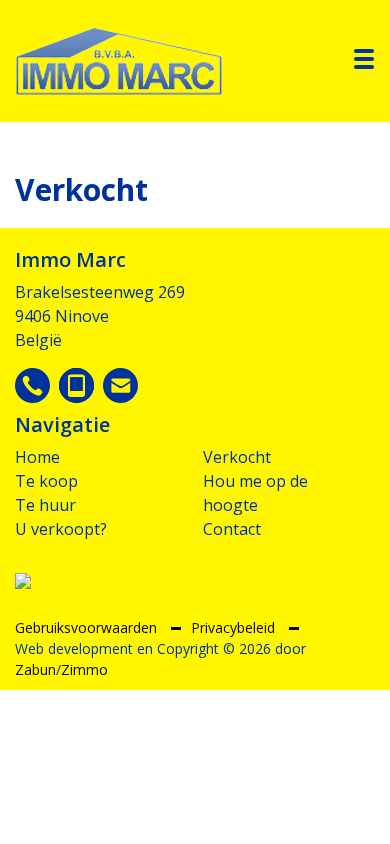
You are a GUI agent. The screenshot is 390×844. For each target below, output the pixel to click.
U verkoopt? (61, 529)
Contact (232, 529)
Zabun (35, 669)
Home (37, 457)
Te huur (45, 505)
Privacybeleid (235, 627)
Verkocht (237, 457)
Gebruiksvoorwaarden (88, 627)
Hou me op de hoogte (255, 493)
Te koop (46, 481)
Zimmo (84, 669)
